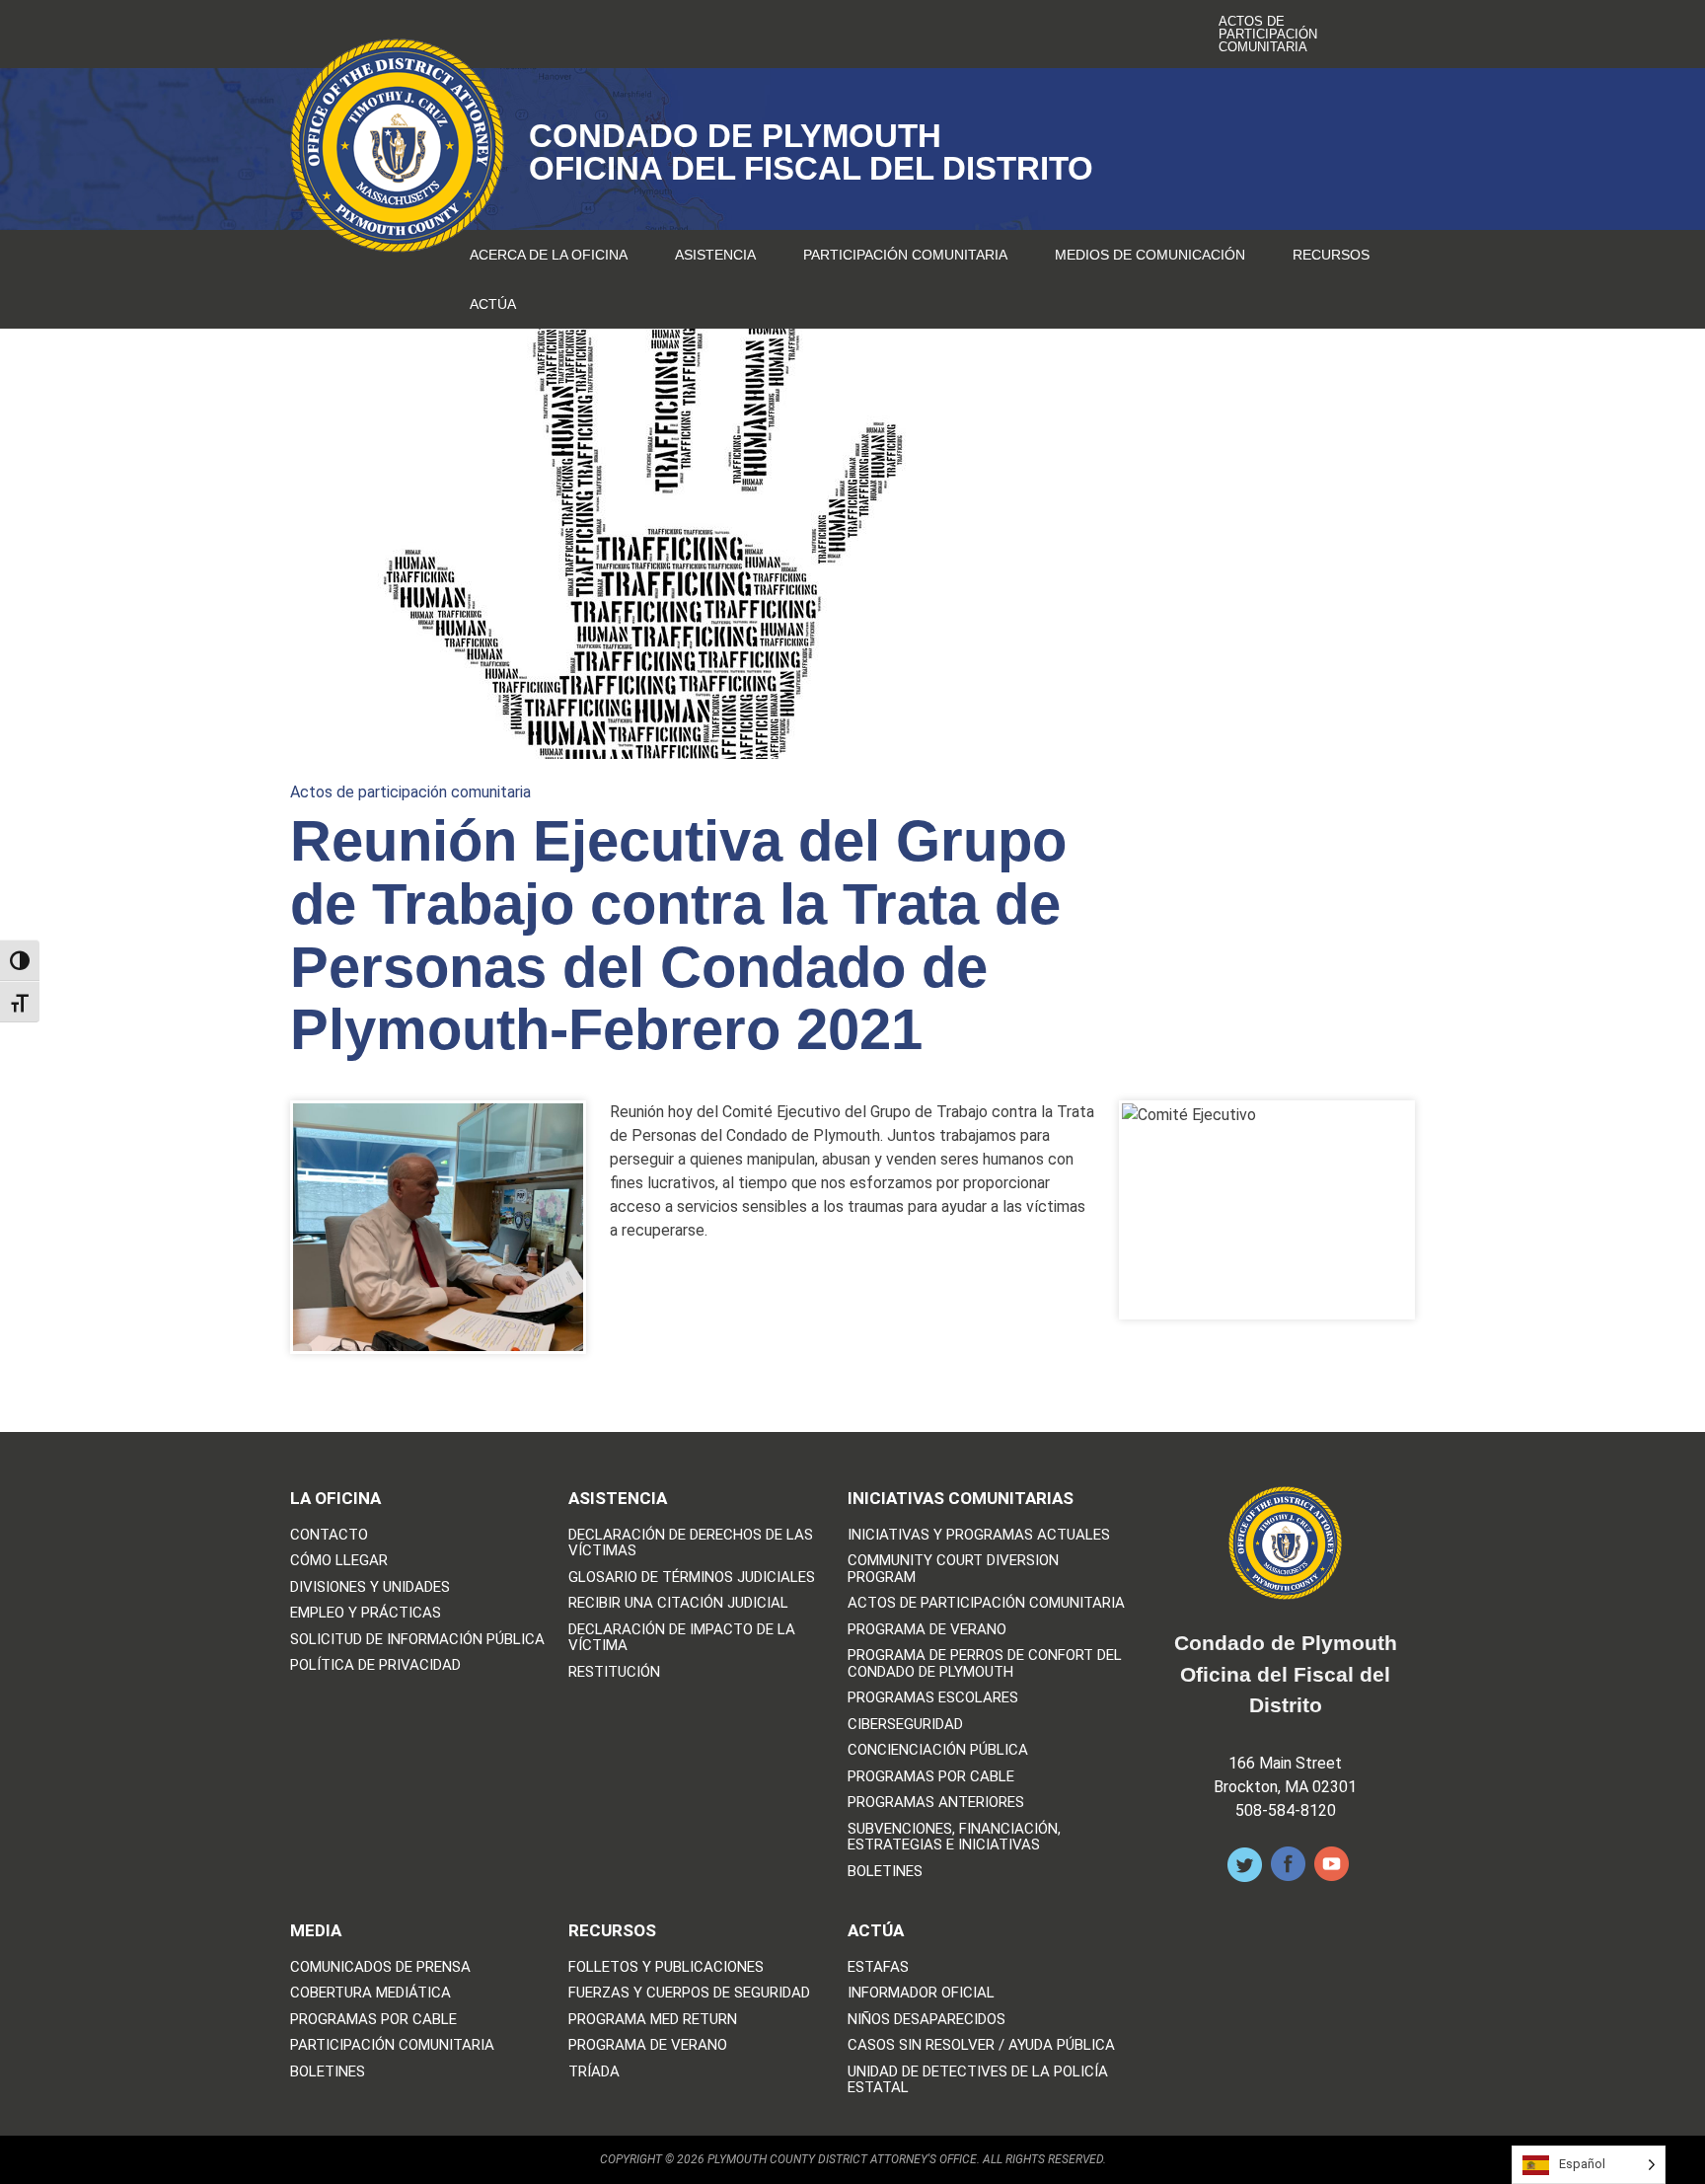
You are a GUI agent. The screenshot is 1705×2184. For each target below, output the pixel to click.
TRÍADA (594, 2072)
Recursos (1331, 255)
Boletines (885, 1872)
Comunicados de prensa (380, 1967)
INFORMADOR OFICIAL (921, 1993)
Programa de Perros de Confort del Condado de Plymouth (985, 1663)
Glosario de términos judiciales (692, 1578)
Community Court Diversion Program (953, 1569)
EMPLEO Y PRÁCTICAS (366, 1613)
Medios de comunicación (1150, 255)
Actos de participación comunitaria (1268, 34)
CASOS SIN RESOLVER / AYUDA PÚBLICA (981, 2045)
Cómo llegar (339, 1561)
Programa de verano (927, 1630)
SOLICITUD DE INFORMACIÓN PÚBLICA (417, 1640)
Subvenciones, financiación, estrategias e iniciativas (954, 1837)
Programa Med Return (653, 2020)
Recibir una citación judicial (678, 1603)
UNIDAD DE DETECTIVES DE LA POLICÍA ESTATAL (978, 2080)
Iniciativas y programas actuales (979, 1535)
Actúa (493, 304)
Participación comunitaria (905, 255)
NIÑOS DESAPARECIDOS (927, 2020)
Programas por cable (931, 1777)
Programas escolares (933, 1698)
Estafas (878, 1967)
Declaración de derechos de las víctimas (691, 1543)
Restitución (614, 1672)
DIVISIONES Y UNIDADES (370, 1587)
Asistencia (715, 255)
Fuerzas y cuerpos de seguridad (689, 1993)
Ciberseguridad (905, 1725)
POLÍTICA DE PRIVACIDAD (375, 1665)
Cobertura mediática (371, 1993)
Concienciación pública (938, 1750)
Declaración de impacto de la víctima (682, 1638)
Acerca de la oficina (549, 255)
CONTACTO (329, 1535)
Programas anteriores (936, 1803)
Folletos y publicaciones (666, 1967)
